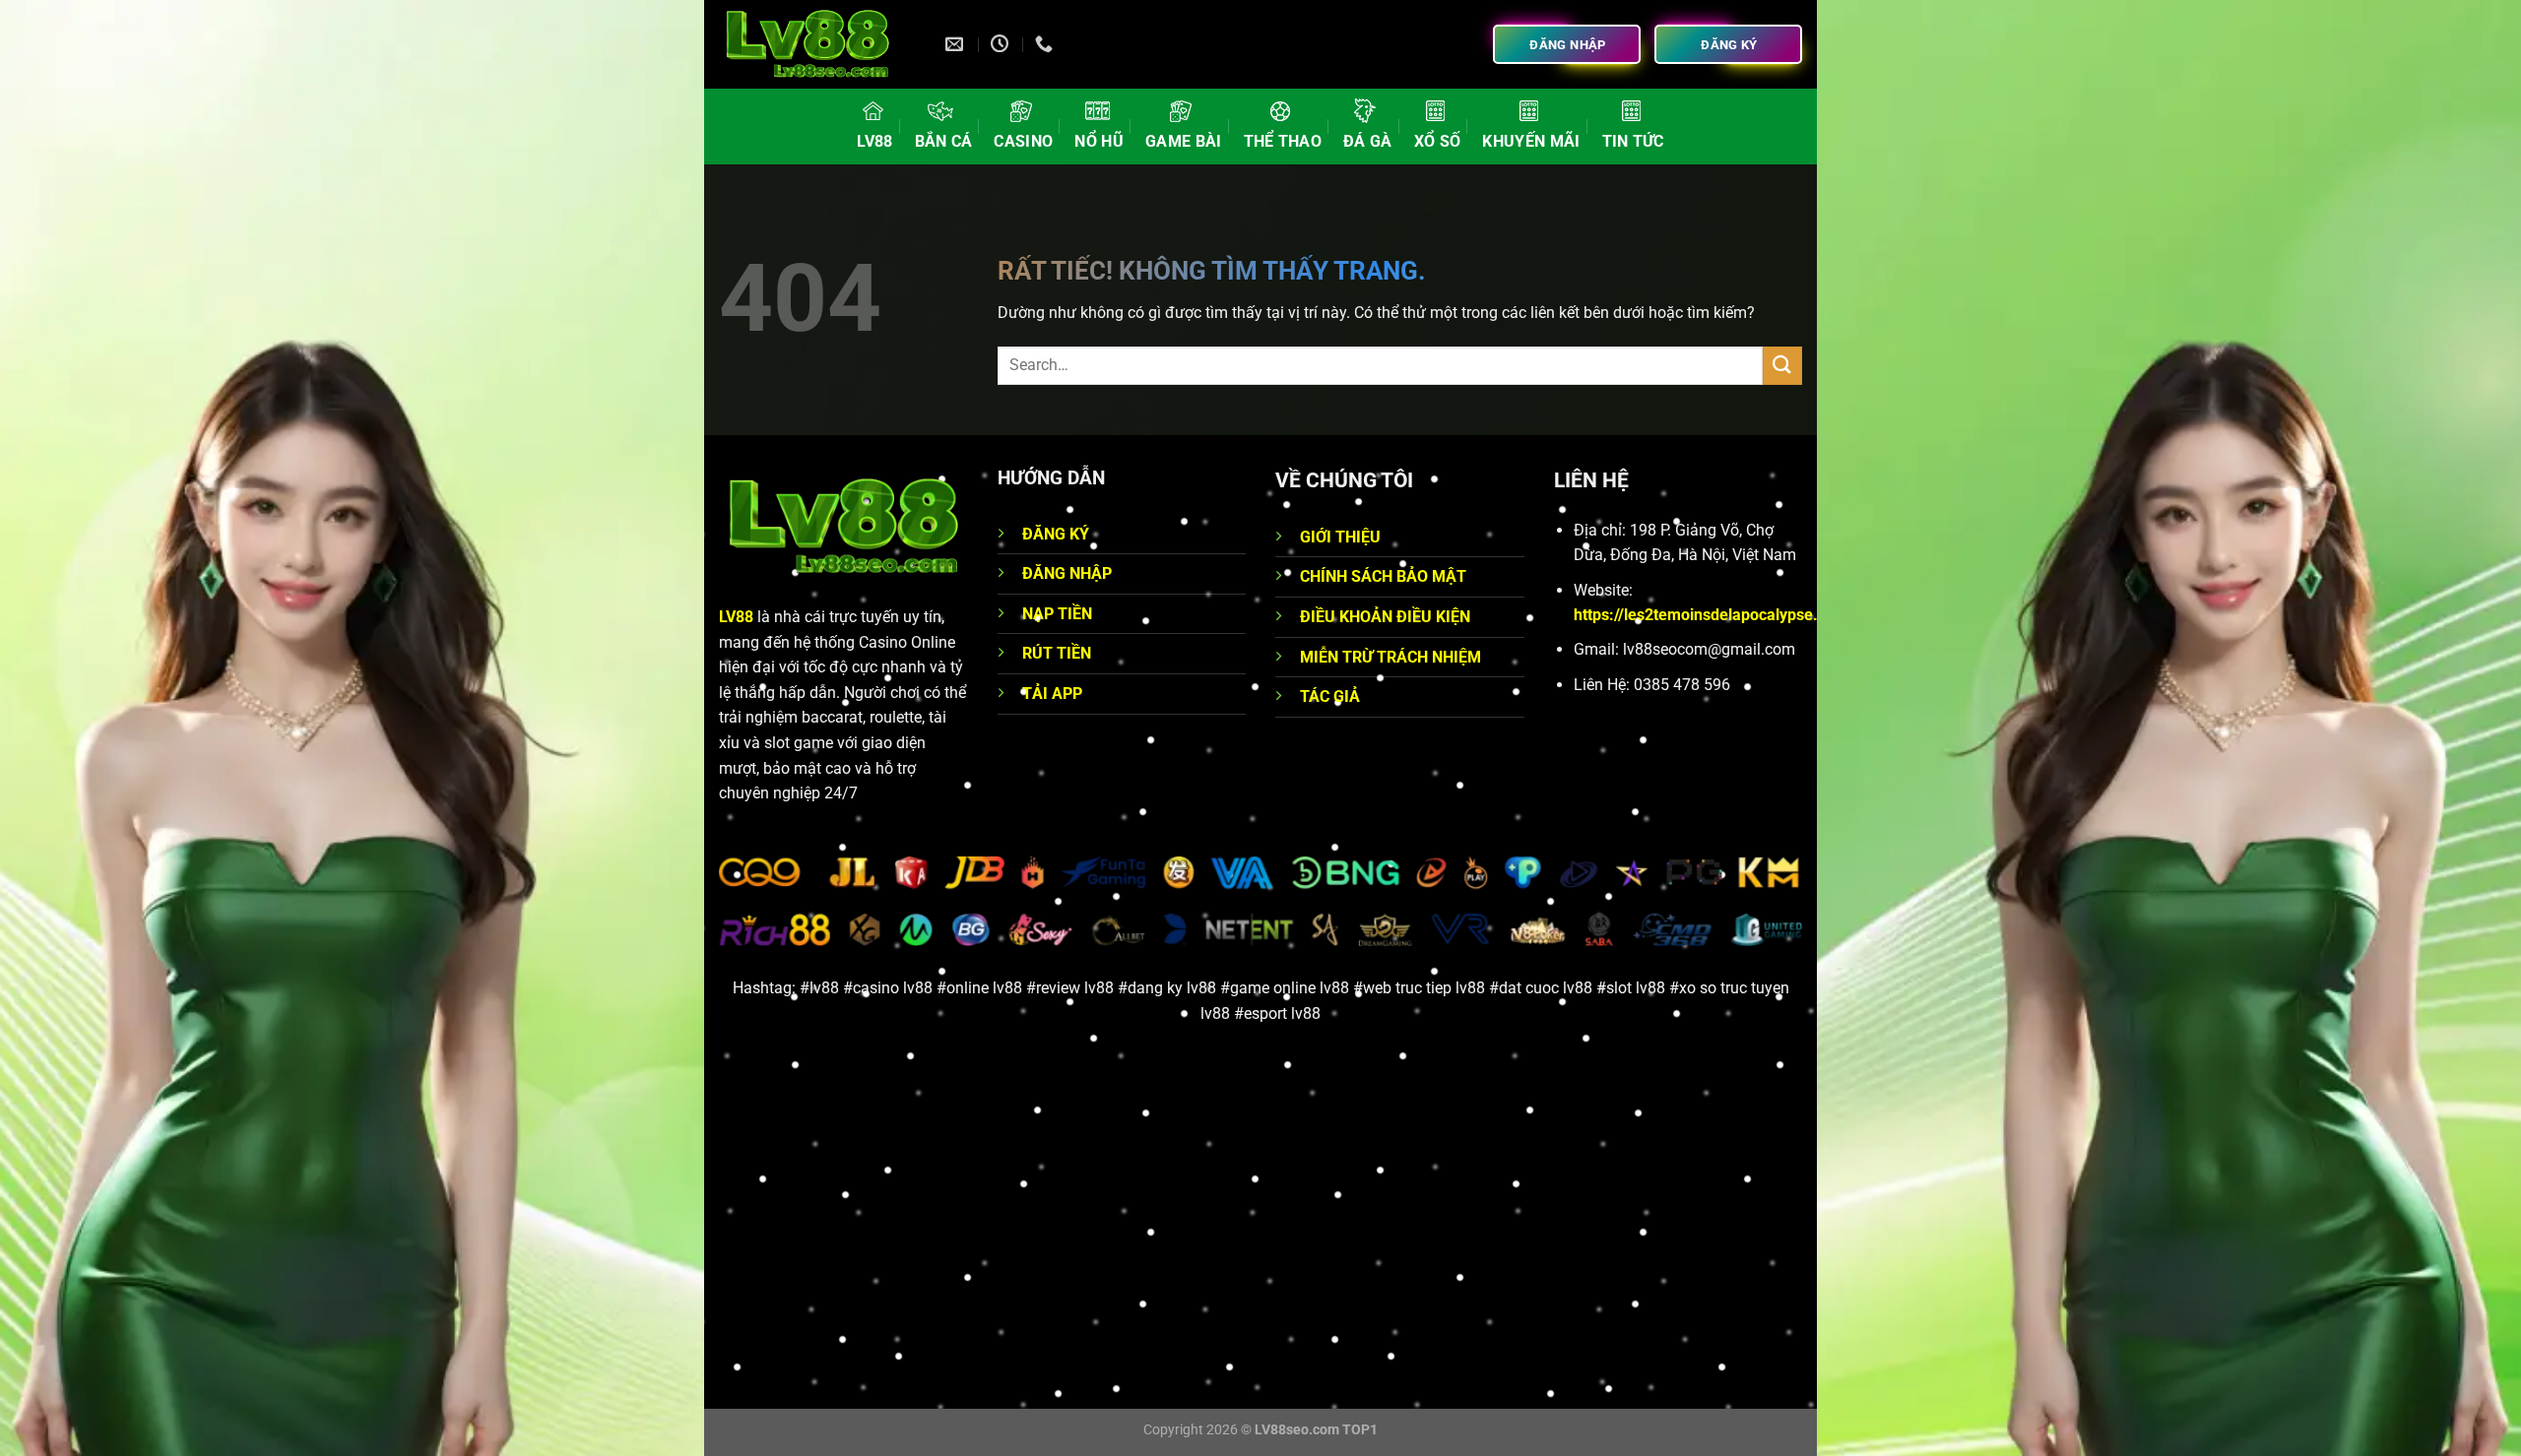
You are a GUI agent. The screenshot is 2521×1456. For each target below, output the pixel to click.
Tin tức (1633, 141)
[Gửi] (1782, 366)
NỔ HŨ (1099, 141)
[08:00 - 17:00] (1002, 44)
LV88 (874, 141)
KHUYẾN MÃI (1531, 141)
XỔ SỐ (1438, 141)
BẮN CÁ (944, 141)
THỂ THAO (1283, 141)
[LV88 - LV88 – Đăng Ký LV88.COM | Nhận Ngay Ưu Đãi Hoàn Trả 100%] (817, 44)
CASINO (1023, 141)
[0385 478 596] (1046, 44)
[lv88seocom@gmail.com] (957, 44)
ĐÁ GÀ (1368, 141)
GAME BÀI (1184, 141)
